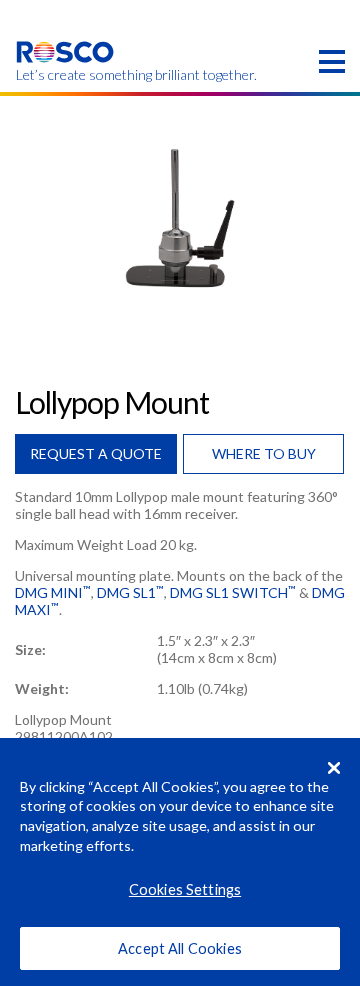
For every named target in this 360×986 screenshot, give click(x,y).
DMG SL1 (130, 592)
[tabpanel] (180, 218)
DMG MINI (53, 592)
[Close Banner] (334, 768)
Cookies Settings (185, 889)
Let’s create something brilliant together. (65, 75)
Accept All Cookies (180, 948)
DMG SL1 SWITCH (233, 592)
